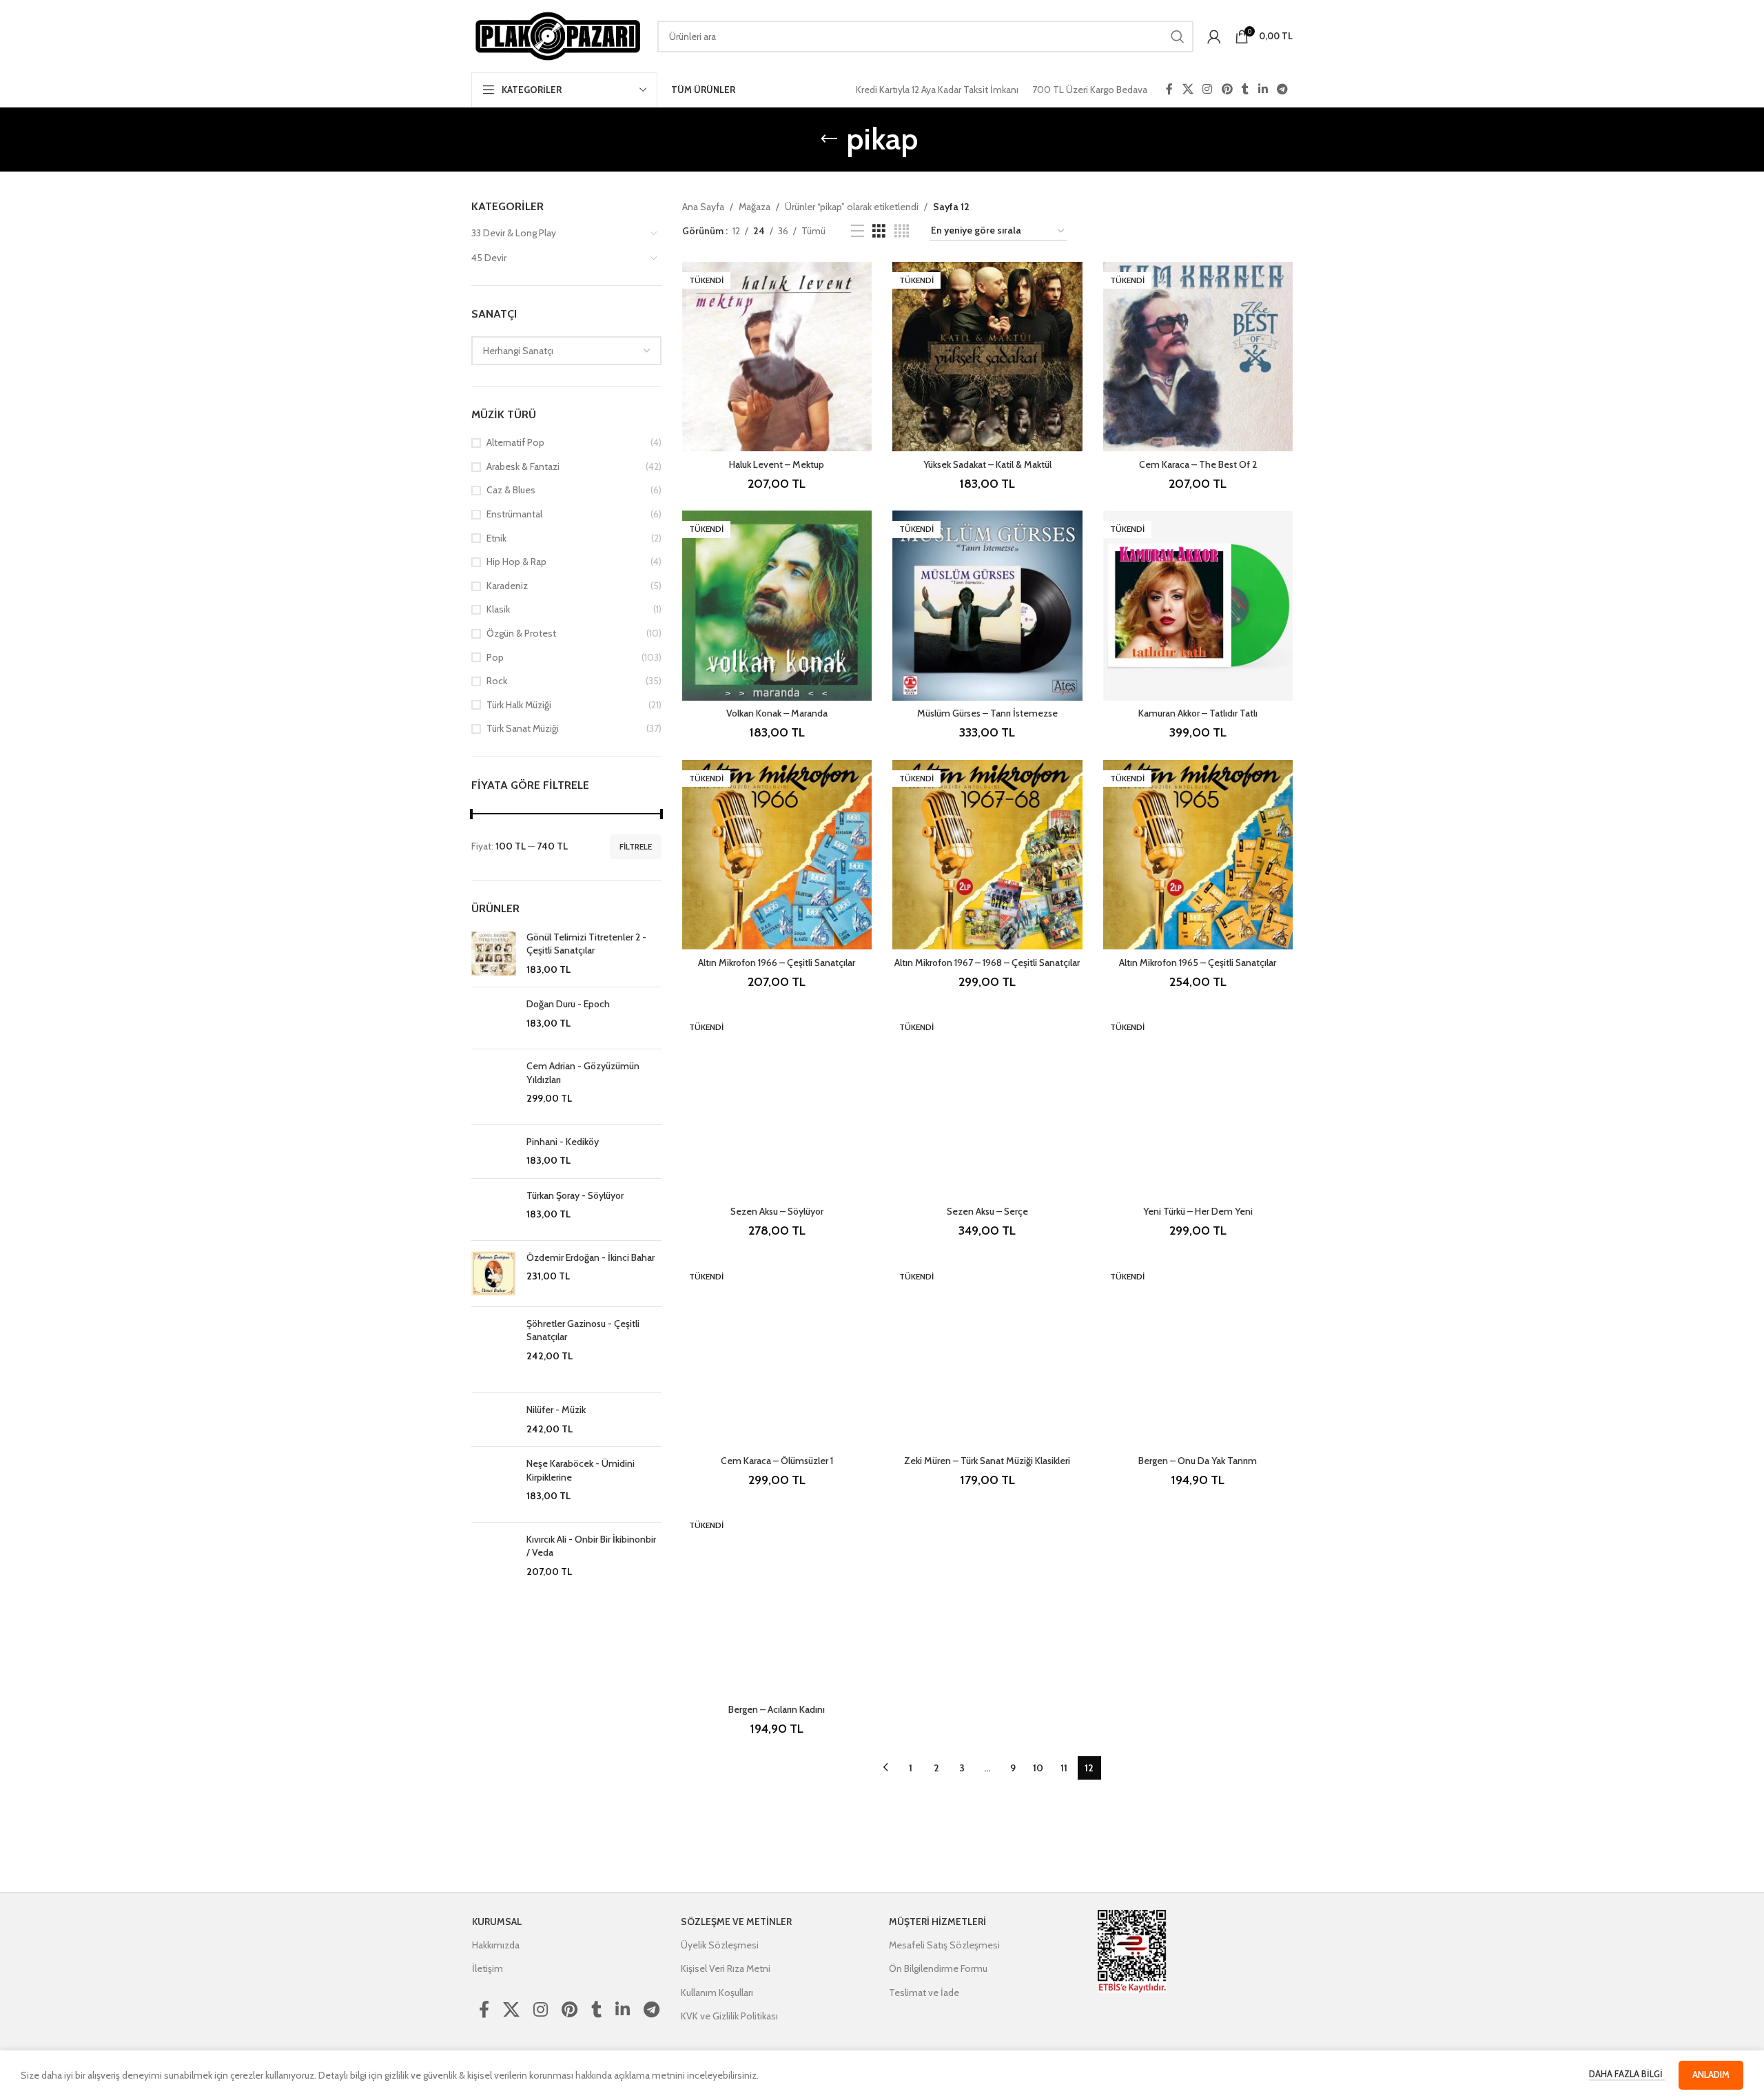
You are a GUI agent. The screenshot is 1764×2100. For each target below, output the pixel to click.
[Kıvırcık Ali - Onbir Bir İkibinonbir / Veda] (494, 1567)
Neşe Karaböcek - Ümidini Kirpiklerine (581, 1470)
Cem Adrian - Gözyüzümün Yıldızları (583, 1073)
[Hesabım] (1214, 37)
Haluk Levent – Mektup (777, 464)
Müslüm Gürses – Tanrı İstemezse (987, 713)
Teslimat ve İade (924, 1993)
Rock (497, 681)
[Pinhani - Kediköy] (494, 1152)
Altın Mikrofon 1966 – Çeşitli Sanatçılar (777, 962)
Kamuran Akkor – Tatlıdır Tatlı (1198, 713)
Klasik (498, 609)
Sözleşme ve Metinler (736, 1922)
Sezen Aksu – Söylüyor (777, 1211)
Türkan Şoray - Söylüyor (575, 1195)
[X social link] (1188, 89)
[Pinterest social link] (1227, 89)
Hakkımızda (496, 1945)
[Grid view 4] (902, 231)
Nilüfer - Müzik (556, 1410)
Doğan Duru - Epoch (568, 1004)
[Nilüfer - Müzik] (494, 1420)
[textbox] (566, 351)
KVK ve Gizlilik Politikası (729, 2016)
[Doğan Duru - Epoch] (494, 1018)
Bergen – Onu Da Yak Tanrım (1198, 1461)
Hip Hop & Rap (516, 562)
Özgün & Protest (521, 633)
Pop (495, 657)
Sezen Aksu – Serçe (987, 1211)
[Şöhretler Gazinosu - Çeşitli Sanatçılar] (494, 1350)
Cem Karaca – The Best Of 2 (1198, 464)
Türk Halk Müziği (519, 705)
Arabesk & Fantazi (523, 466)
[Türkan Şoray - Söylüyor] (494, 1209)
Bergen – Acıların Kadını (777, 1709)
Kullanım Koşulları (717, 1993)
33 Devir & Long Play (514, 233)
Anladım (1711, 2075)
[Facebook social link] (1169, 89)
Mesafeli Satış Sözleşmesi (944, 1945)
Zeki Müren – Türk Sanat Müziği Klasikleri (987, 1461)
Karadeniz (507, 586)
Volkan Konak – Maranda (777, 713)
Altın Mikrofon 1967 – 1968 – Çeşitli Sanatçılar (987, 962)
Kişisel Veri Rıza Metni (726, 1968)
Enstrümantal (514, 514)
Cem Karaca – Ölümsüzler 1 (777, 1461)
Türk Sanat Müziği (523, 728)
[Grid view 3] (879, 231)
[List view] (858, 231)
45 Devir (489, 258)
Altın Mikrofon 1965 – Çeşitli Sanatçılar (1198, 962)
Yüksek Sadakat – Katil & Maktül (987, 464)
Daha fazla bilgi (1627, 2074)
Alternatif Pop (515, 442)
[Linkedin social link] (1263, 89)
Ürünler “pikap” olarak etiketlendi (852, 207)
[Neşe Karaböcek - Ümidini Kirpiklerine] (494, 1484)
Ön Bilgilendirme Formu (938, 1968)
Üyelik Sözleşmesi (720, 1945)
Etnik (496, 538)
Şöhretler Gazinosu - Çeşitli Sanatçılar (583, 1330)
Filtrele (636, 846)
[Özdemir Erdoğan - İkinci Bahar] (494, 1274)
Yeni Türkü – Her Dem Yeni (1198, 1211)
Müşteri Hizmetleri (937, 1922)
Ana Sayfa (703, 207)
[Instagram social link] (1208, 89)
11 (1064, 1768)
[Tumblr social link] (1245, 89)
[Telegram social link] (1283, 89)
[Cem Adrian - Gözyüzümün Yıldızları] (494, 1087)
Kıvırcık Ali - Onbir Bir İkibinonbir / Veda (591, 1546)
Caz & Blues (511, 490)
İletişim (488, 1968)
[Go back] (829, 139)
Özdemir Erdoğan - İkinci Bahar (591, 1257)
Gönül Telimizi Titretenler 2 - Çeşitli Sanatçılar (586, 944)
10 (1038, 1768)
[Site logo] (557, 35)
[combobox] (566, 351)
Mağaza (755, 207)
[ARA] (1178, 37)
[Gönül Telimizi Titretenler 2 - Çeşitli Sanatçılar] (494, 954)
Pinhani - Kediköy (563, 1142)
